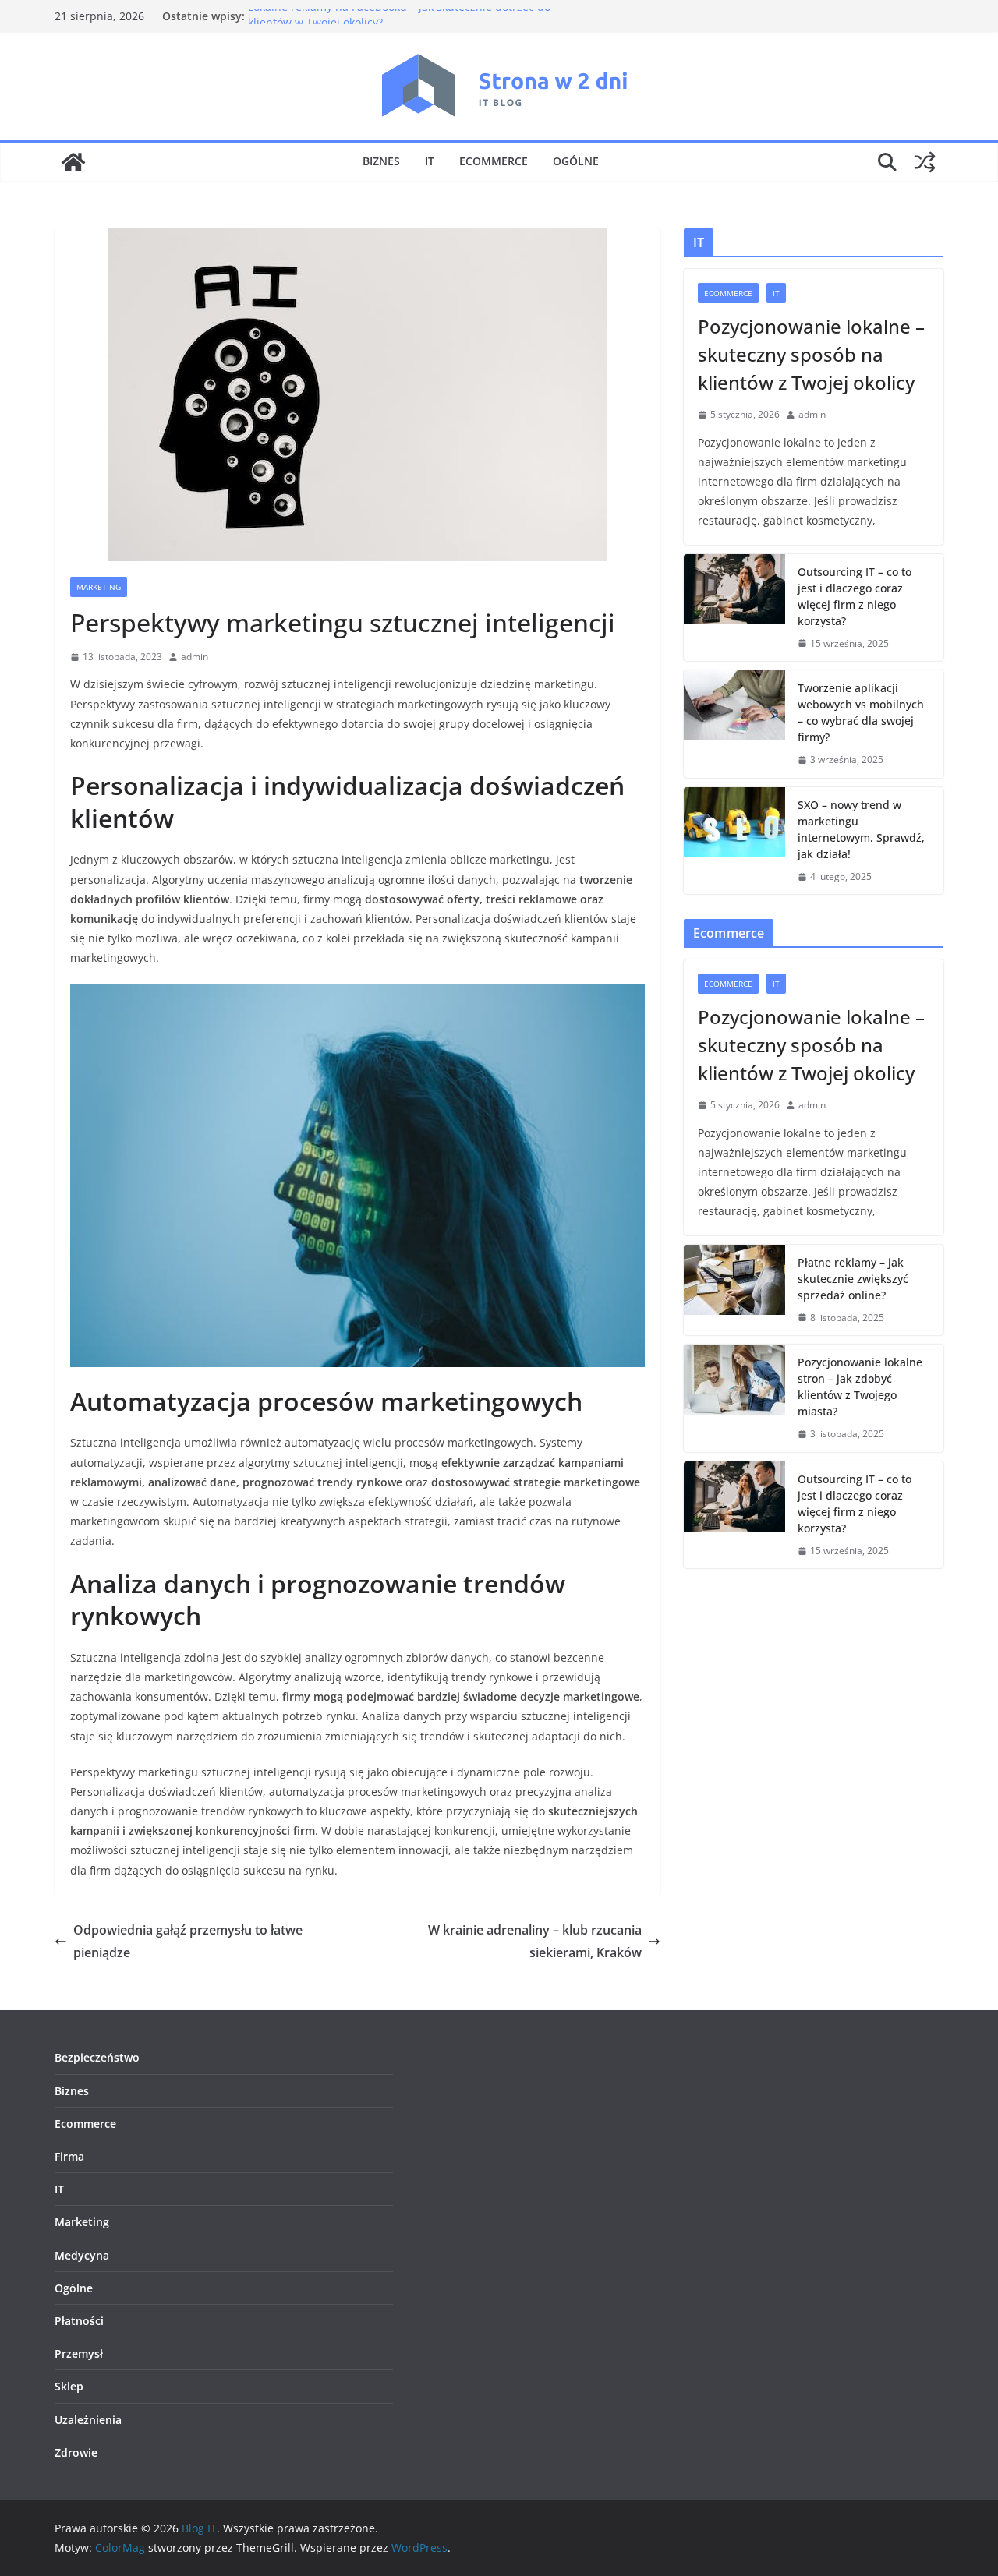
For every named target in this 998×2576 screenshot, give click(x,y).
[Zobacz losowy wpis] (925, 162)
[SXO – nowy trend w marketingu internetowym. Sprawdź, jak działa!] (734, 841)
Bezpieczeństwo (97, 2057)
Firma (69, 2156)
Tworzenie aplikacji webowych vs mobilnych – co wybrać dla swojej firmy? (861, 712)
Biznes (381, 161)
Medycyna (82, 2255)
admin (195, 657)
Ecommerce (494, 161)
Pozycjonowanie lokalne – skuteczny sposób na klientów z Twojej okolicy (811, 354)
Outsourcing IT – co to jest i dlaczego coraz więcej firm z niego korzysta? (855, 596)
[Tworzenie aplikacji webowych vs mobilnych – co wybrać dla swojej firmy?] (734, 724)
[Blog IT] (73, 162)
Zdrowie (76, 2452)
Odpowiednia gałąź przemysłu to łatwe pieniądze (188, 1941)
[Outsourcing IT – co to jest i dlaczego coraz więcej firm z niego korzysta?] (734, 608)
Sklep (69, 2386)
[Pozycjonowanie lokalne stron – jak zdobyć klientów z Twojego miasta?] (734, 1398)
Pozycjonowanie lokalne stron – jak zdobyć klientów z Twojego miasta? (860, 1387)
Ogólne (576, 161)
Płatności (79, 2321)
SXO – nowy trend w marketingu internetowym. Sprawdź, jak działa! (861, 829)
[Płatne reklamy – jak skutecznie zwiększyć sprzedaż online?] (734, 1290)
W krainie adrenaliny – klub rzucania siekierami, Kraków (535, 1941)
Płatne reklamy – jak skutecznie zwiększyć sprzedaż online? (853, 1279)
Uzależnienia (88, 2420)
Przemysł (79, 2353)
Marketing (99, 587)
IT (430, 161)
